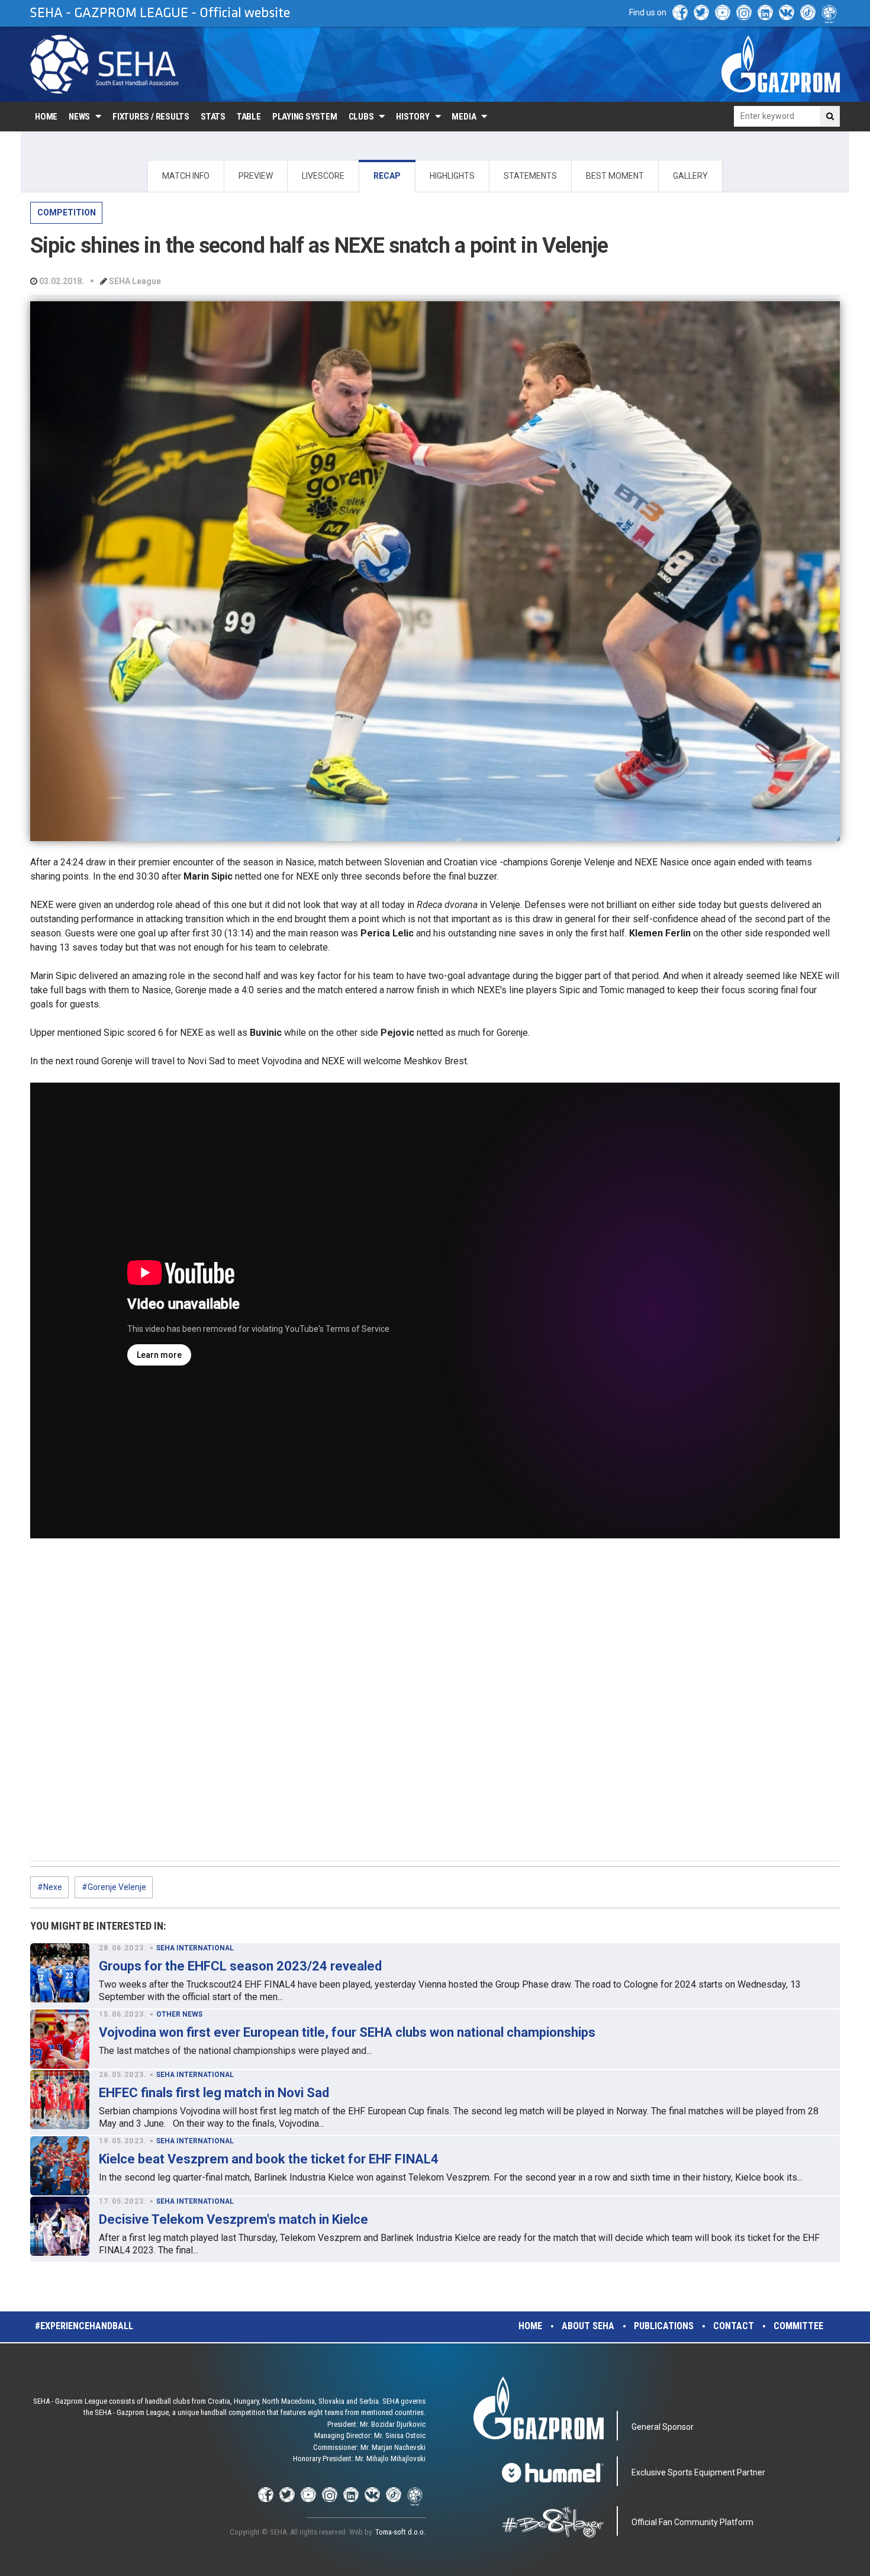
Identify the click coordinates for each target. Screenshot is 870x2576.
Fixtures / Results (151, 117)
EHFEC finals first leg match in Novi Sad (214, 2093)
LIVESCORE (323, 176)
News (79, 117)
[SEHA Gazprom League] (104, 64)
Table (249, 117)
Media (464, 117)
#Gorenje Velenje (114, 1887)
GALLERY (690, 176)
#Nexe (50, 1887)
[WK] (787, 12)
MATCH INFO (186, 176)
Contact (734, 2326)
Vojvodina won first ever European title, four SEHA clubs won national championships (347, 2032)
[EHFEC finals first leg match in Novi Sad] (60, 2100)
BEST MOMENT (615, 176)
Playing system (305, 117)
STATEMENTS (530, 176)
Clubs (361, 117)
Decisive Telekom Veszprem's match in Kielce (233, 2219)
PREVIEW (256, 176)
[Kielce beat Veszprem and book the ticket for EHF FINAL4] (60, 2166)
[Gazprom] (781, 64)
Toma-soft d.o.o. (400, 2532)
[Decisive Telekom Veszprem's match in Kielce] (60, 2226)
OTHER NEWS (179, 2014)
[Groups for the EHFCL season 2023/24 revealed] (60, 1973)
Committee (798, 2326)
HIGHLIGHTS (452, 176)
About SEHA (588, 2326)
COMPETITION (67, 212)
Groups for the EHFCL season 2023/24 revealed (240, 1966)
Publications (664, 2326)
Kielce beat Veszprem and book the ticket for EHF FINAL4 (269, 2159)
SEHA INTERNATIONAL (195, 1948)
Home (46, 117)
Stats (213, 117)
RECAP (387, 176)
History (413, 117)
